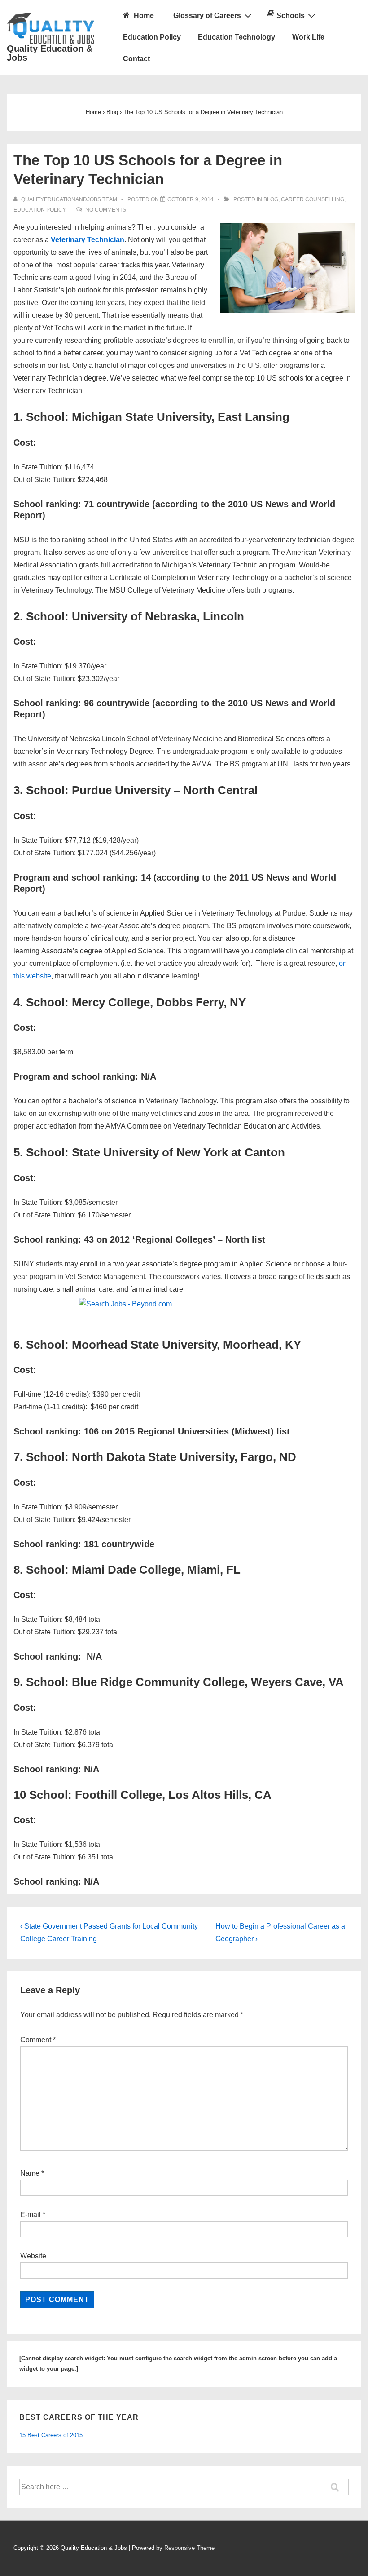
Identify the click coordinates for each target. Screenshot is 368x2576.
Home (143, 15)
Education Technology (237, 37)
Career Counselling (313, 199)
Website (33, 2256)
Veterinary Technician (88, 240)
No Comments (106, 210)
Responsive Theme (189, 2548)
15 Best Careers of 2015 (51, 2435)
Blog (271, 199)
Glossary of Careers (207, 15)
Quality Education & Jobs (50, 53)
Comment (38, 2040)
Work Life (308, 37)
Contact (136, 59)
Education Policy (152, 37)
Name (30, 2173)
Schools (291, 15)
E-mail (31, 2215)
